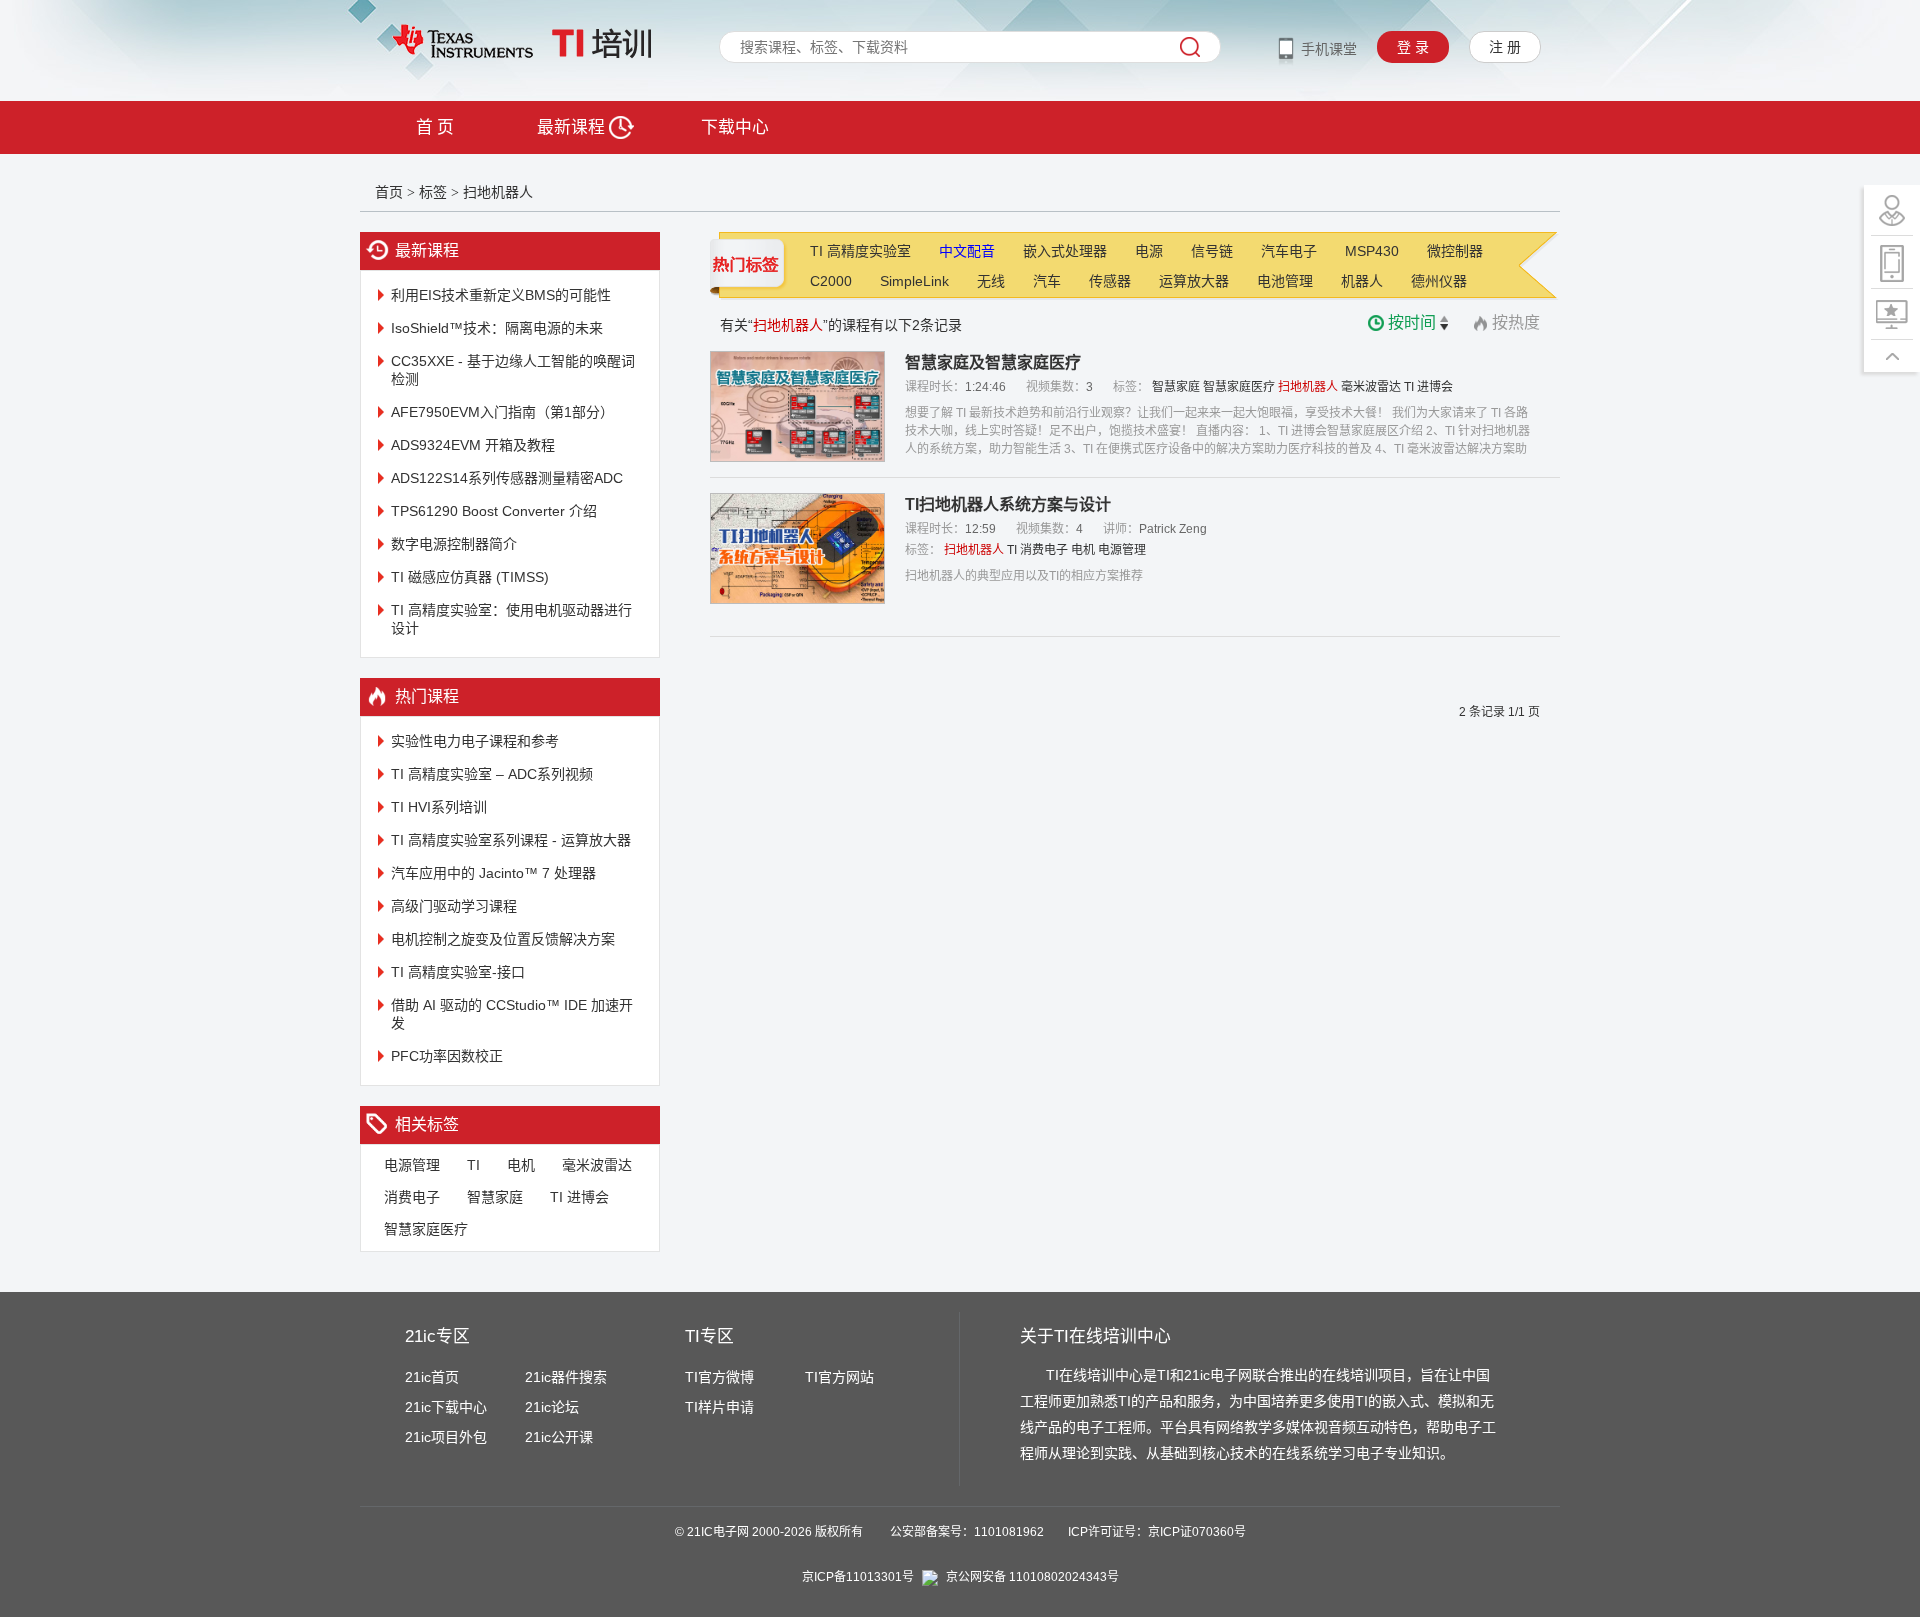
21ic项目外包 (446, 1437)
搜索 (1190, 47)
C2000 (831, 281)
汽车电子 (1289, 251)
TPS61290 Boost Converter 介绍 (494, 511)
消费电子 (412, 1197)
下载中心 (735, 127)
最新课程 (573, 127)
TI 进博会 (579, 1197)
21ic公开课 (559, 1437)
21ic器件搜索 (566, 1377)
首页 (389, 192)
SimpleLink (914, 281)
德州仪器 (1439, 281)
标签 (433, 192)
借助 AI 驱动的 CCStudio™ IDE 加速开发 (512, 1014)
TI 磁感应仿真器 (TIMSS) (470, 577)
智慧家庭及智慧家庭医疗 (993, 362)
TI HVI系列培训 (439, 807)
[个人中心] (1892, 210)
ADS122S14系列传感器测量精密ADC (507, 478)
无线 (991, 281)
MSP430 (1372, 251)
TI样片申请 (719, 1407)
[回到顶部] (1892, 356)
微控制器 (1455, 251)
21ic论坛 (552, 1407)
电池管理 (1285, 281)
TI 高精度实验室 (860, 251)
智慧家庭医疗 (426, 1229)
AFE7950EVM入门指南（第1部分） (502, 412)
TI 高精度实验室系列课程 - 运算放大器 (511, 840)
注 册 (1505, 47)
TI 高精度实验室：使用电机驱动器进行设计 (511, 619)
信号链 (1212, 251)
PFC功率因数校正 (447, 1056)
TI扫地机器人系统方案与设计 (1008, 504)
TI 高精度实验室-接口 (458, 972)
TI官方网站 (839, 1377)
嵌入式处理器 (1065, 251)
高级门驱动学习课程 (454, 906)
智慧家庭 (495, 1197)
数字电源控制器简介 (454, 544)
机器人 (1362, 281)
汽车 (1047, 281)
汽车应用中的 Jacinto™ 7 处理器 (493, 873)
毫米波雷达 (597, 1165)
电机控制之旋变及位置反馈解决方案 (503, 939)
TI (473, 1165)
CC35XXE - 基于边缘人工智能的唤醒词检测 (513, 370)
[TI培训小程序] (1892, 262)
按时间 (1412, 322)
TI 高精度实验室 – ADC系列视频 (492, 774)
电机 (521, 1165)
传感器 (1110, 281)
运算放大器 (1194, 281)
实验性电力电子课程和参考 (475, 741)
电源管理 (412, 1165)
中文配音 (967, 251)
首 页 (435, 127)
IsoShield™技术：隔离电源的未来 (497, 328)
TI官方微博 (719, 1377)
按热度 (1516, 322)
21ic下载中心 (446, 1407)
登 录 (1413, 47)
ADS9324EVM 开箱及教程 (473, 445)
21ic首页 (432, 1377)
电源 (1149, 251)
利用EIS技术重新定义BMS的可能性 (501, 295)
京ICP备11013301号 (858, 1577)
